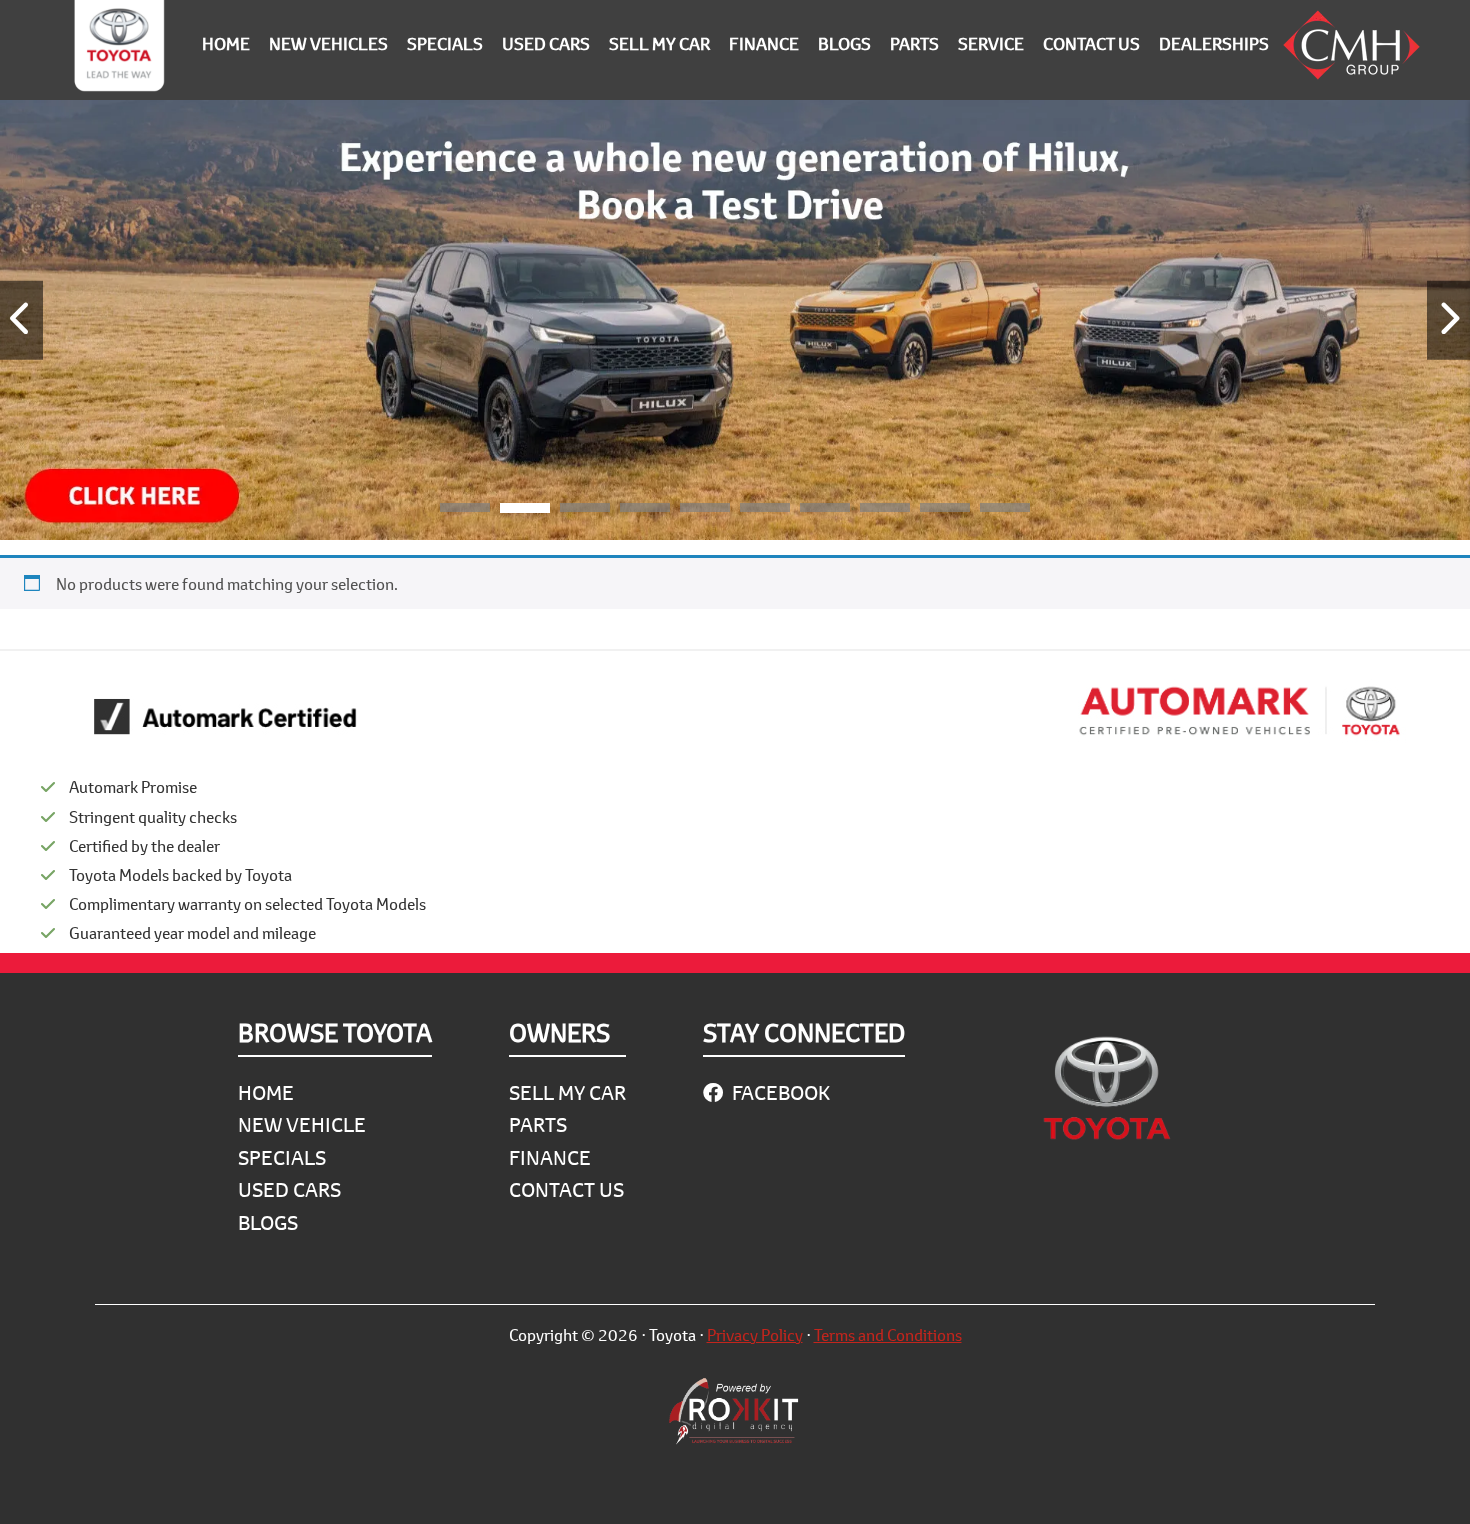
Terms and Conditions (888, 1334)
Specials (282, 1157)
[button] (465, 511)
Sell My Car (567, 1092)
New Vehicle (302, 1124)
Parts (538, 1124)
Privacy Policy (755, 1334)
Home (266, 1092)
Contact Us (566, 1189)
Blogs (268, 1222)
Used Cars (289, 1189)
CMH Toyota (119, 50)
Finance (550, 1157)
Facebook (779, 1092)
